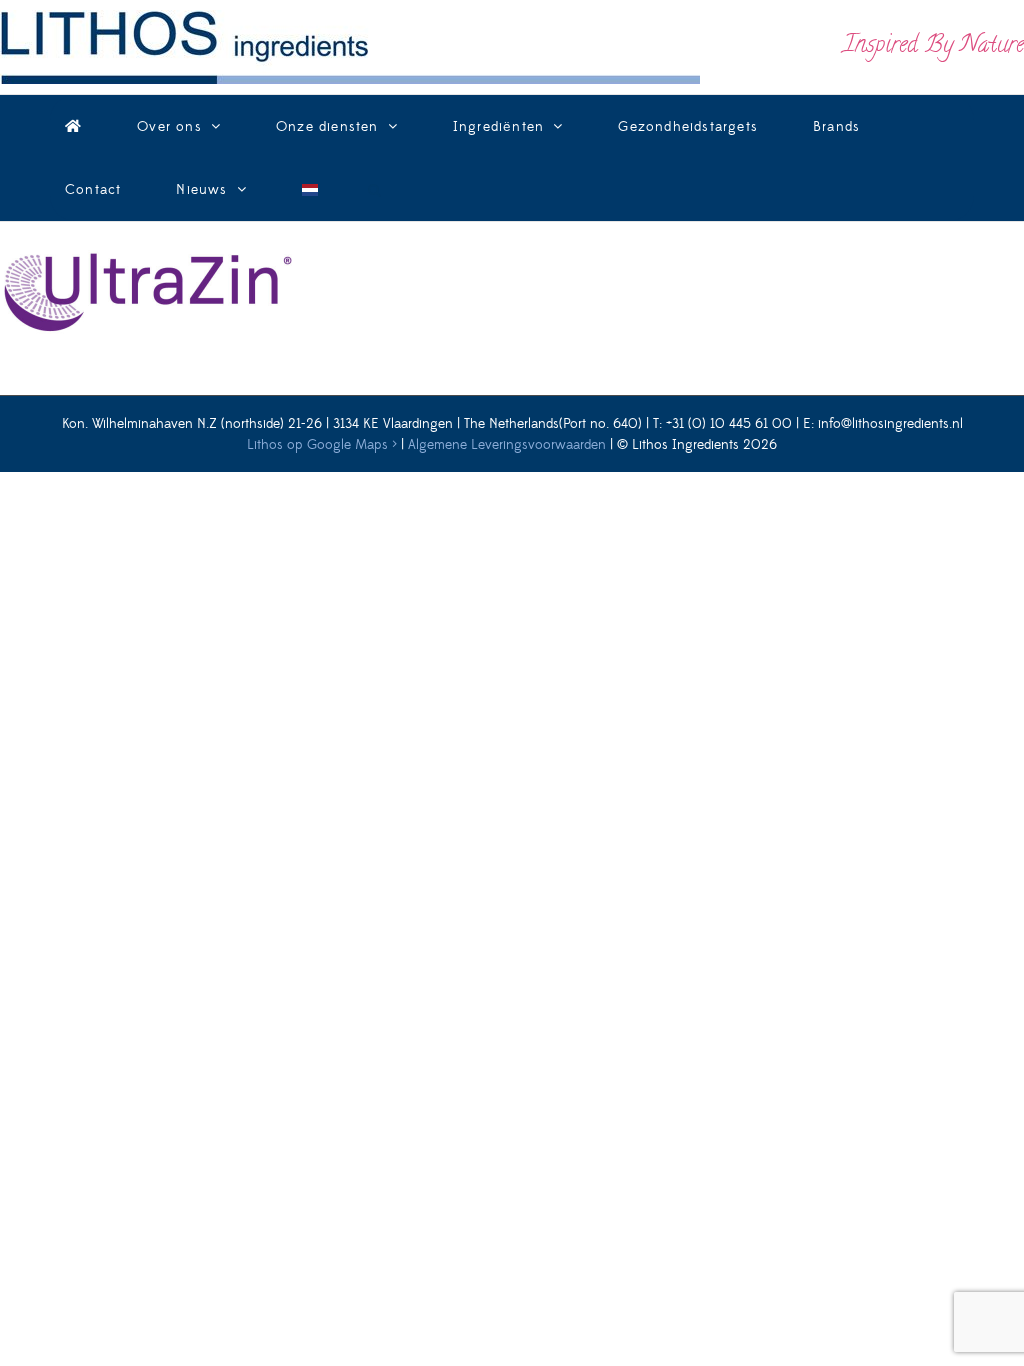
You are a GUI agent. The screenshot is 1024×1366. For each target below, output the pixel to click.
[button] (375, 189)
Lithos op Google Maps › (322, 445)
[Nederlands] (310, 189)
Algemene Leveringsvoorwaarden (507, 445)
